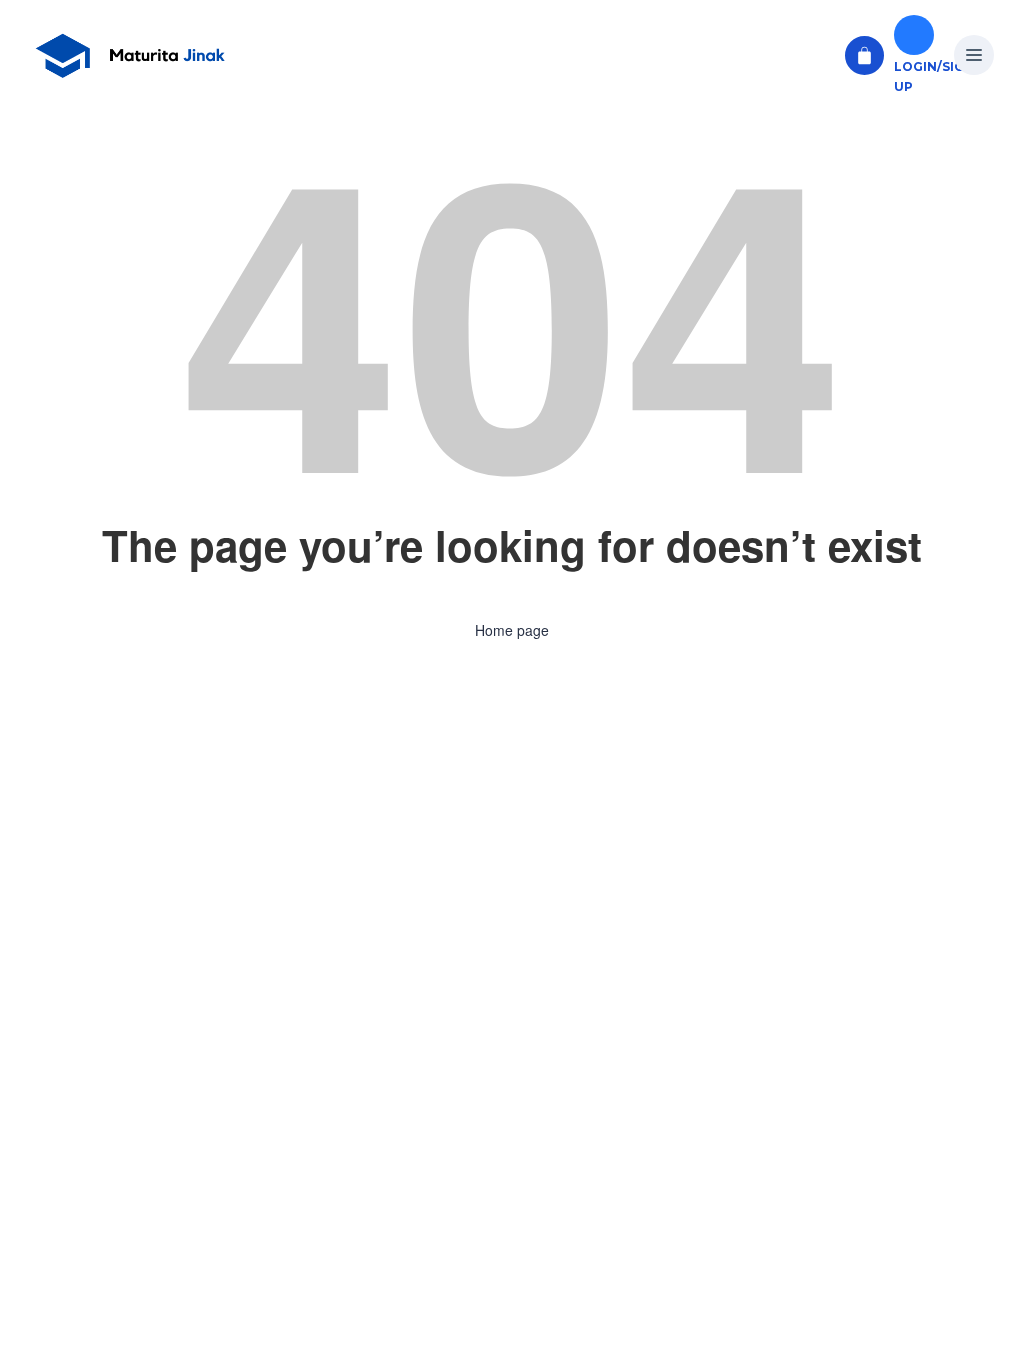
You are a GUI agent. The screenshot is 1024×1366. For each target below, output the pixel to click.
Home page (512, 630)
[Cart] (864, 55)
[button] (974, 56)
